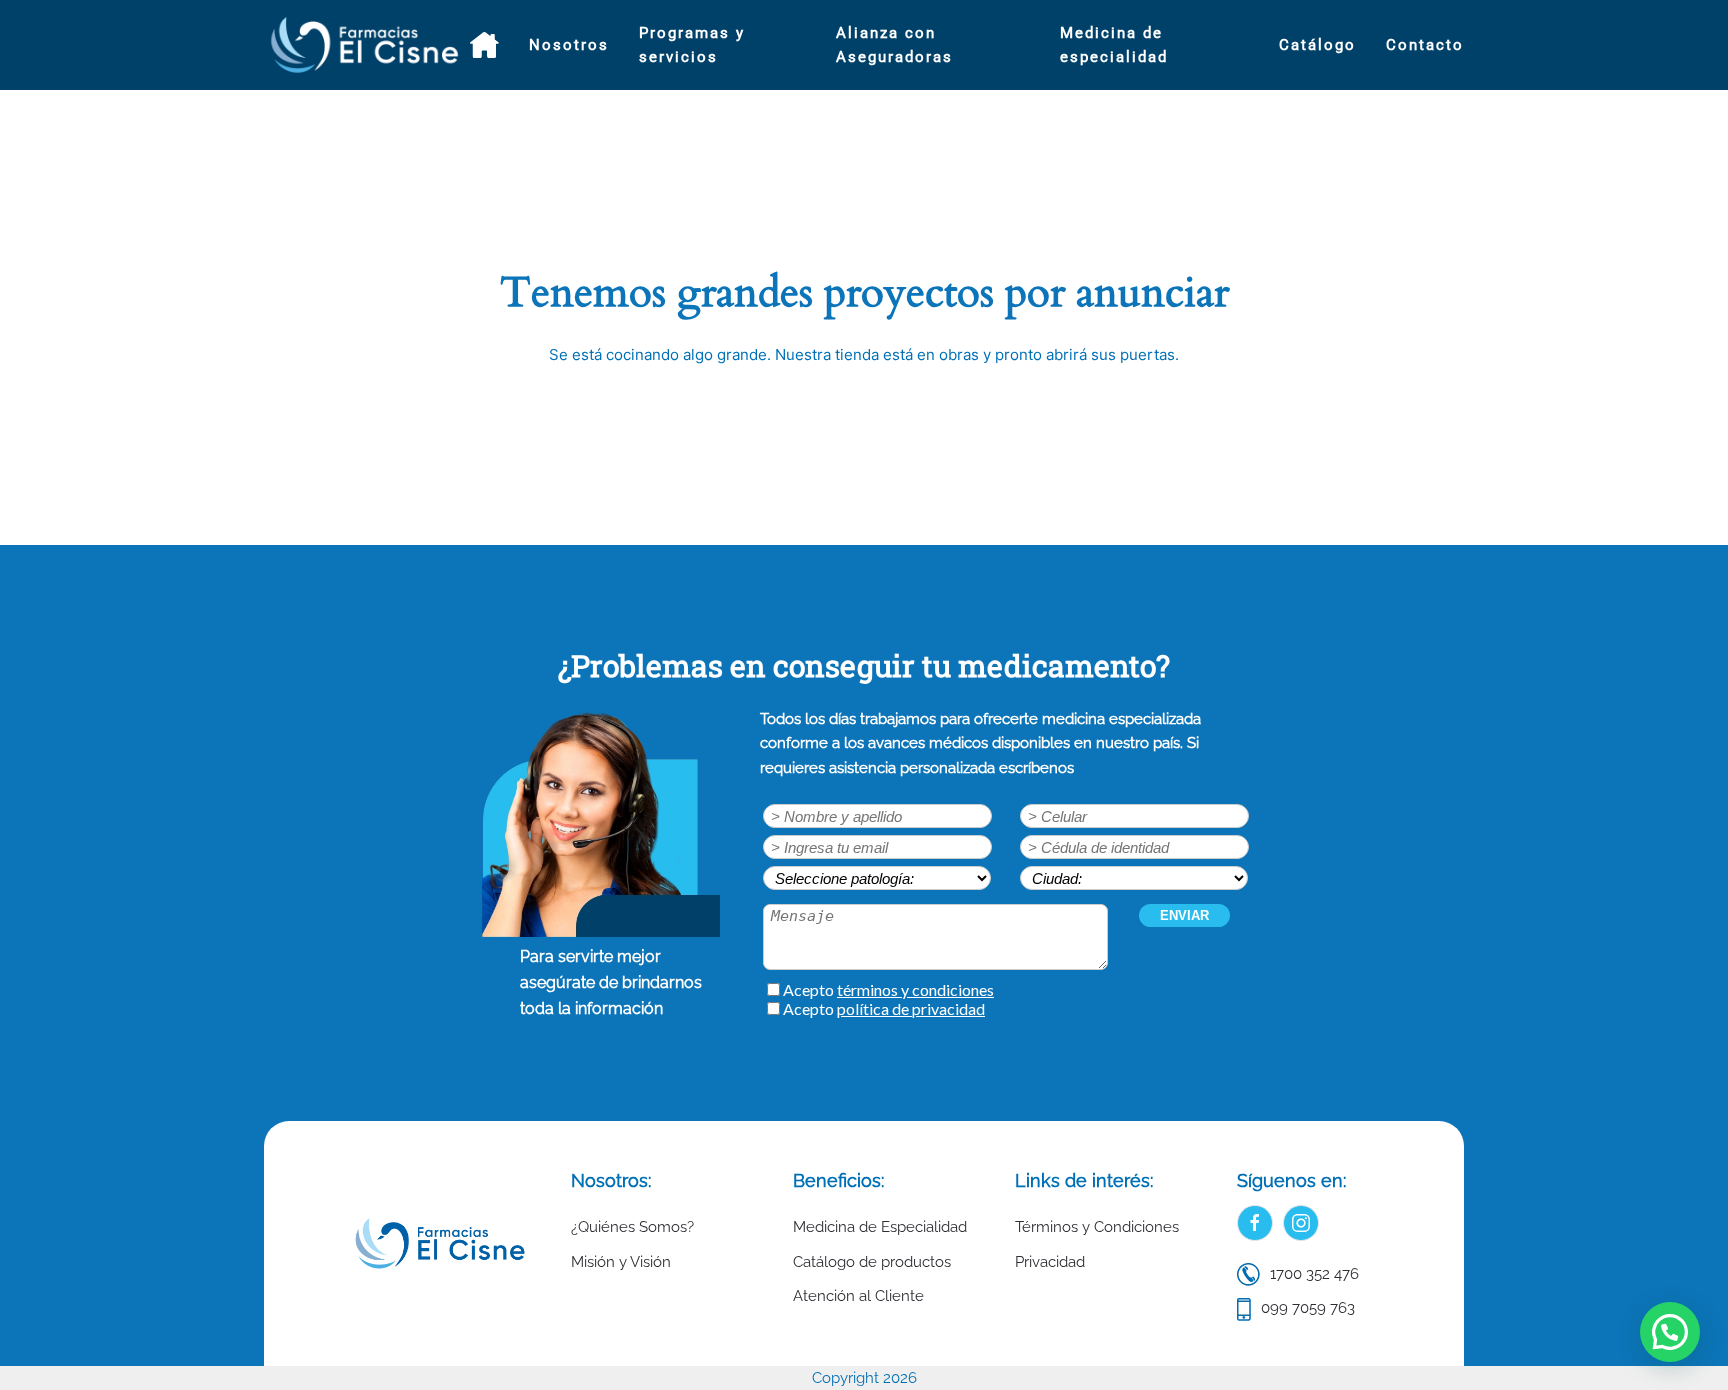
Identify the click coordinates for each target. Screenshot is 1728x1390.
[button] (1670, 1332)
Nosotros (569, 45)
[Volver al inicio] (367, 45)
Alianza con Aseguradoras (894, 45)
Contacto (1425, 45)
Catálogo (1317, 45)
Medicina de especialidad (1114, 45)
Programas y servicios (692, 45)
